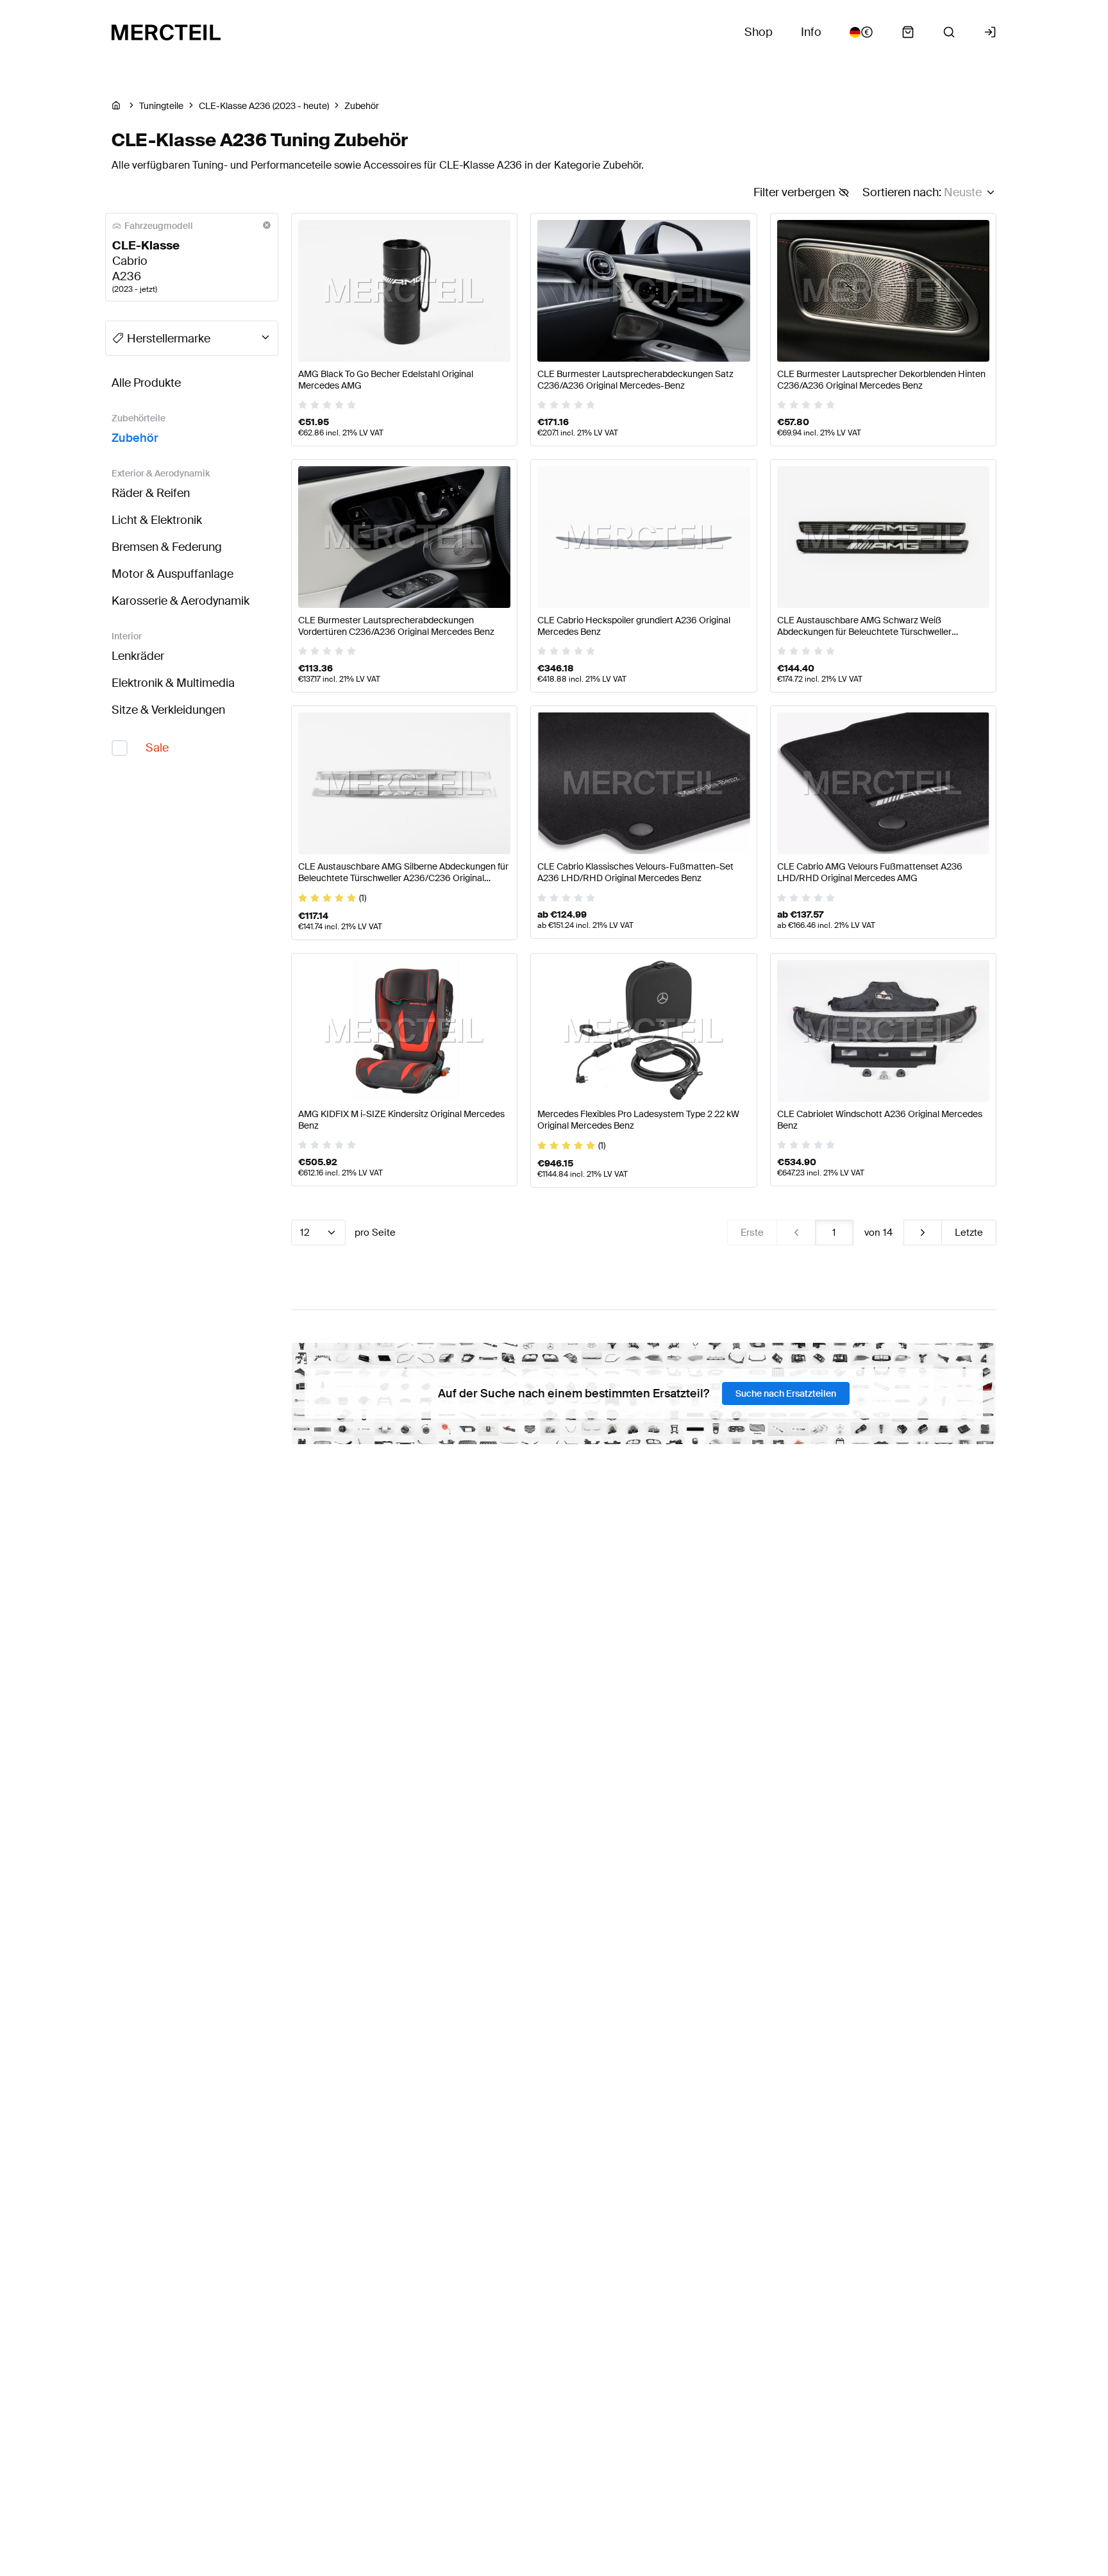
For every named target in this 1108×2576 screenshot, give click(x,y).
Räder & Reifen (151, 493)
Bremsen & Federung (167, 547)
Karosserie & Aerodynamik (180, 601)
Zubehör (135, 438)
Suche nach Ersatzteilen (786, 1393)
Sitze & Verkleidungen (168, 710)
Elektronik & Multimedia (173, 683)
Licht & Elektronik (157, 520)
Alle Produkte (146, 383)
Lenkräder (138, 656)
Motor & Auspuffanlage (172, 574)
